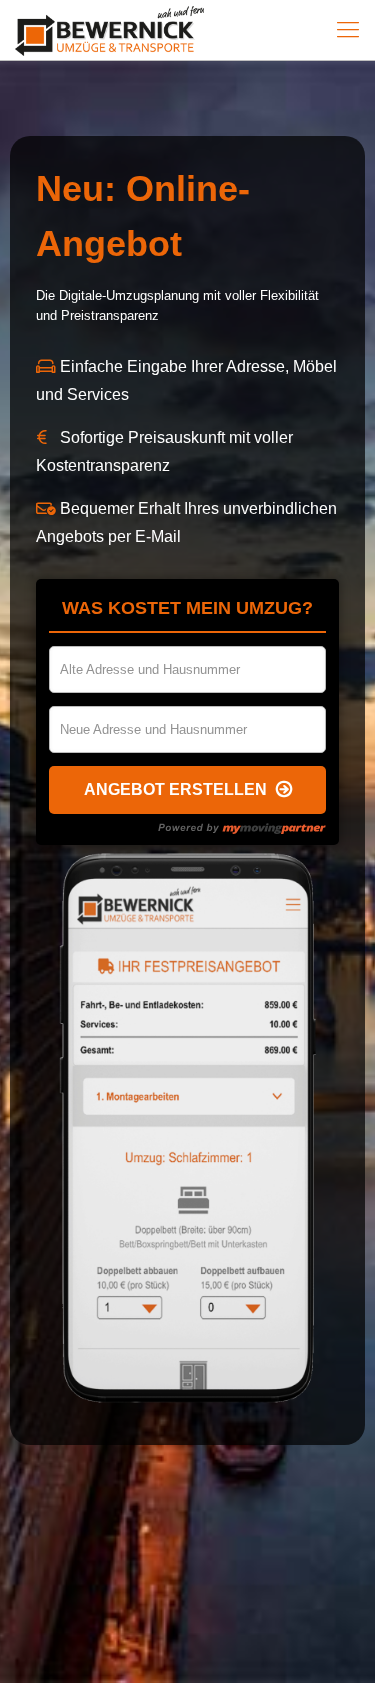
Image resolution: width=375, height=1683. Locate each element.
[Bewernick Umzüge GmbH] (128, 30)
